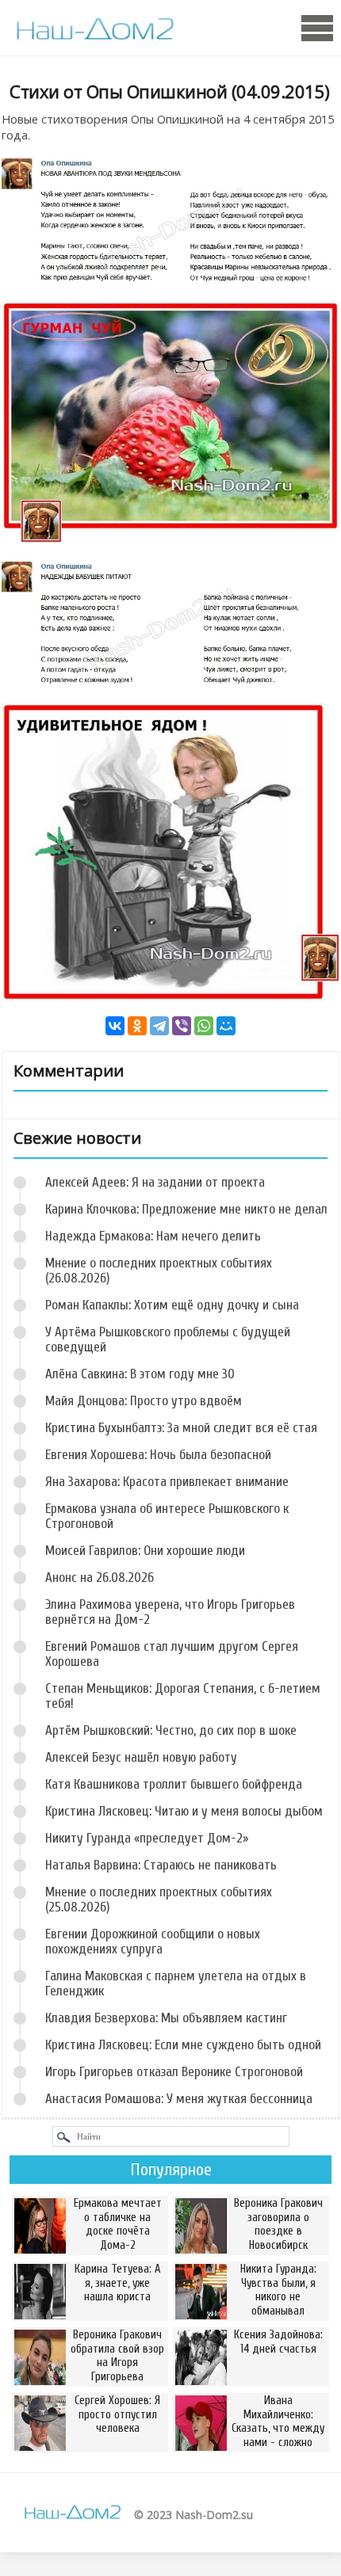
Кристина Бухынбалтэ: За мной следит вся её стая (181, 1428)
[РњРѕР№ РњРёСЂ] (226, 1026)
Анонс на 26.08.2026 (100, 1578)
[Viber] (182, 1026)
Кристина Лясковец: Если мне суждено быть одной (183, 2045)
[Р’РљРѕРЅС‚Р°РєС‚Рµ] (115, 1026)
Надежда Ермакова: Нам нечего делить (153, 1236)
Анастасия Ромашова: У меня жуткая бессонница (179, 2099)
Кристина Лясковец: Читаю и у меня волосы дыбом (184, 1811)
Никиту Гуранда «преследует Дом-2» (147, 1838)
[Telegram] (159, 1026)
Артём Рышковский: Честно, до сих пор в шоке (171, 1730)
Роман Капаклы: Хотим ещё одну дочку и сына (172, 1305)
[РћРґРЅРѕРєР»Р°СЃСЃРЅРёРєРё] (137, 1026)
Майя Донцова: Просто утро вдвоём (144, 1401)
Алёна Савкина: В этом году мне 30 (140, 1374)
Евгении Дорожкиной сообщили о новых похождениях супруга (153, 1942)
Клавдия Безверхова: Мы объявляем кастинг (166, 2018)
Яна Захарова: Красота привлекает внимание (167, 1482)
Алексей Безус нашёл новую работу (141, 1757)
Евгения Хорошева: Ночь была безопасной (158, 1455)
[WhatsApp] (204, 1026)
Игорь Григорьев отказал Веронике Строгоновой (174, 2072)
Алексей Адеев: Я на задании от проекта (155, 1182)
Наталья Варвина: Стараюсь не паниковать (161, 1865)
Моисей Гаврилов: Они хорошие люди (145, 1551)
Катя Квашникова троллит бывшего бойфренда (174, 1784)
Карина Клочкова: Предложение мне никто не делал (186, 1209)
